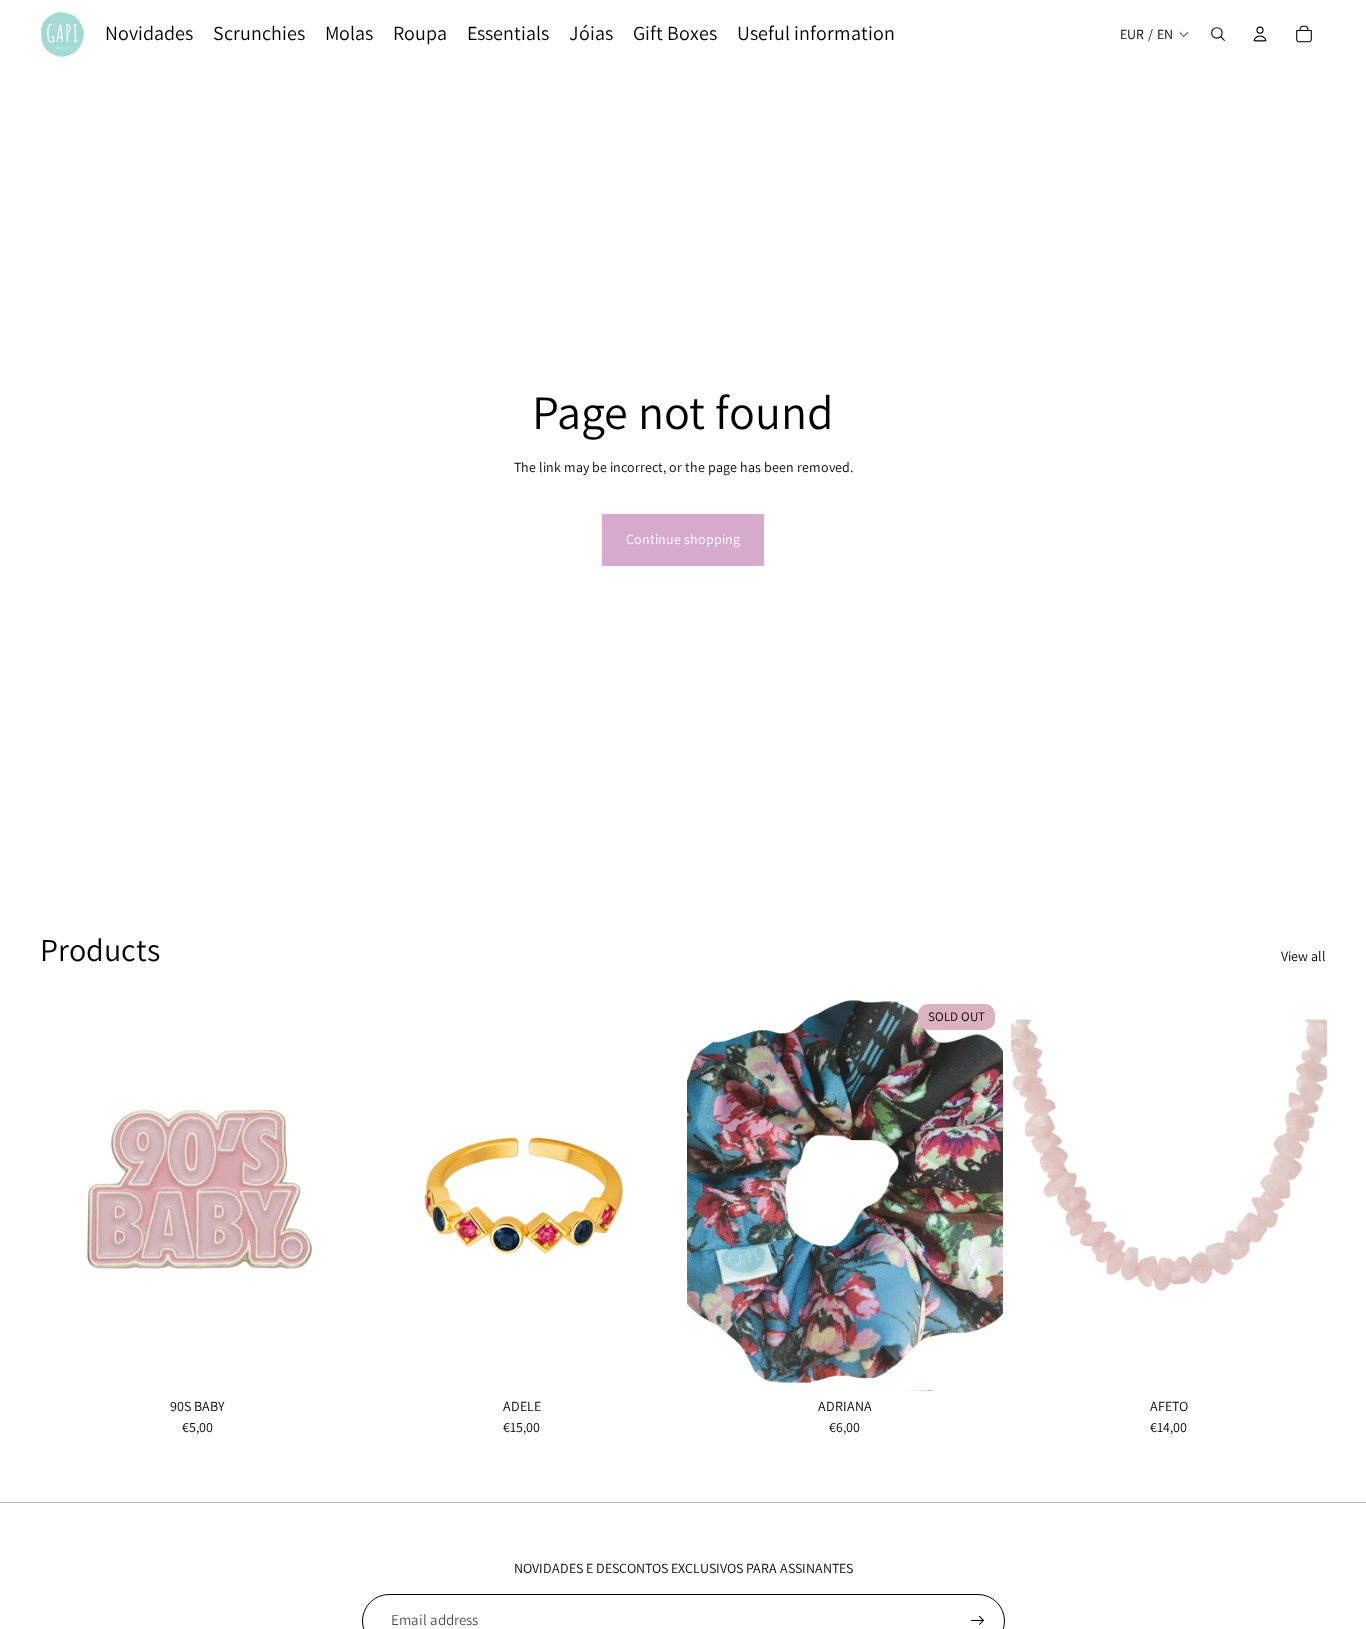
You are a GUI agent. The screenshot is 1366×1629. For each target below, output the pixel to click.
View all (1303, 956)
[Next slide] (649, 1193)
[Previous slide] (394, 1193)
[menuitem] (149, 34)
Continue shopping (683, 539)
